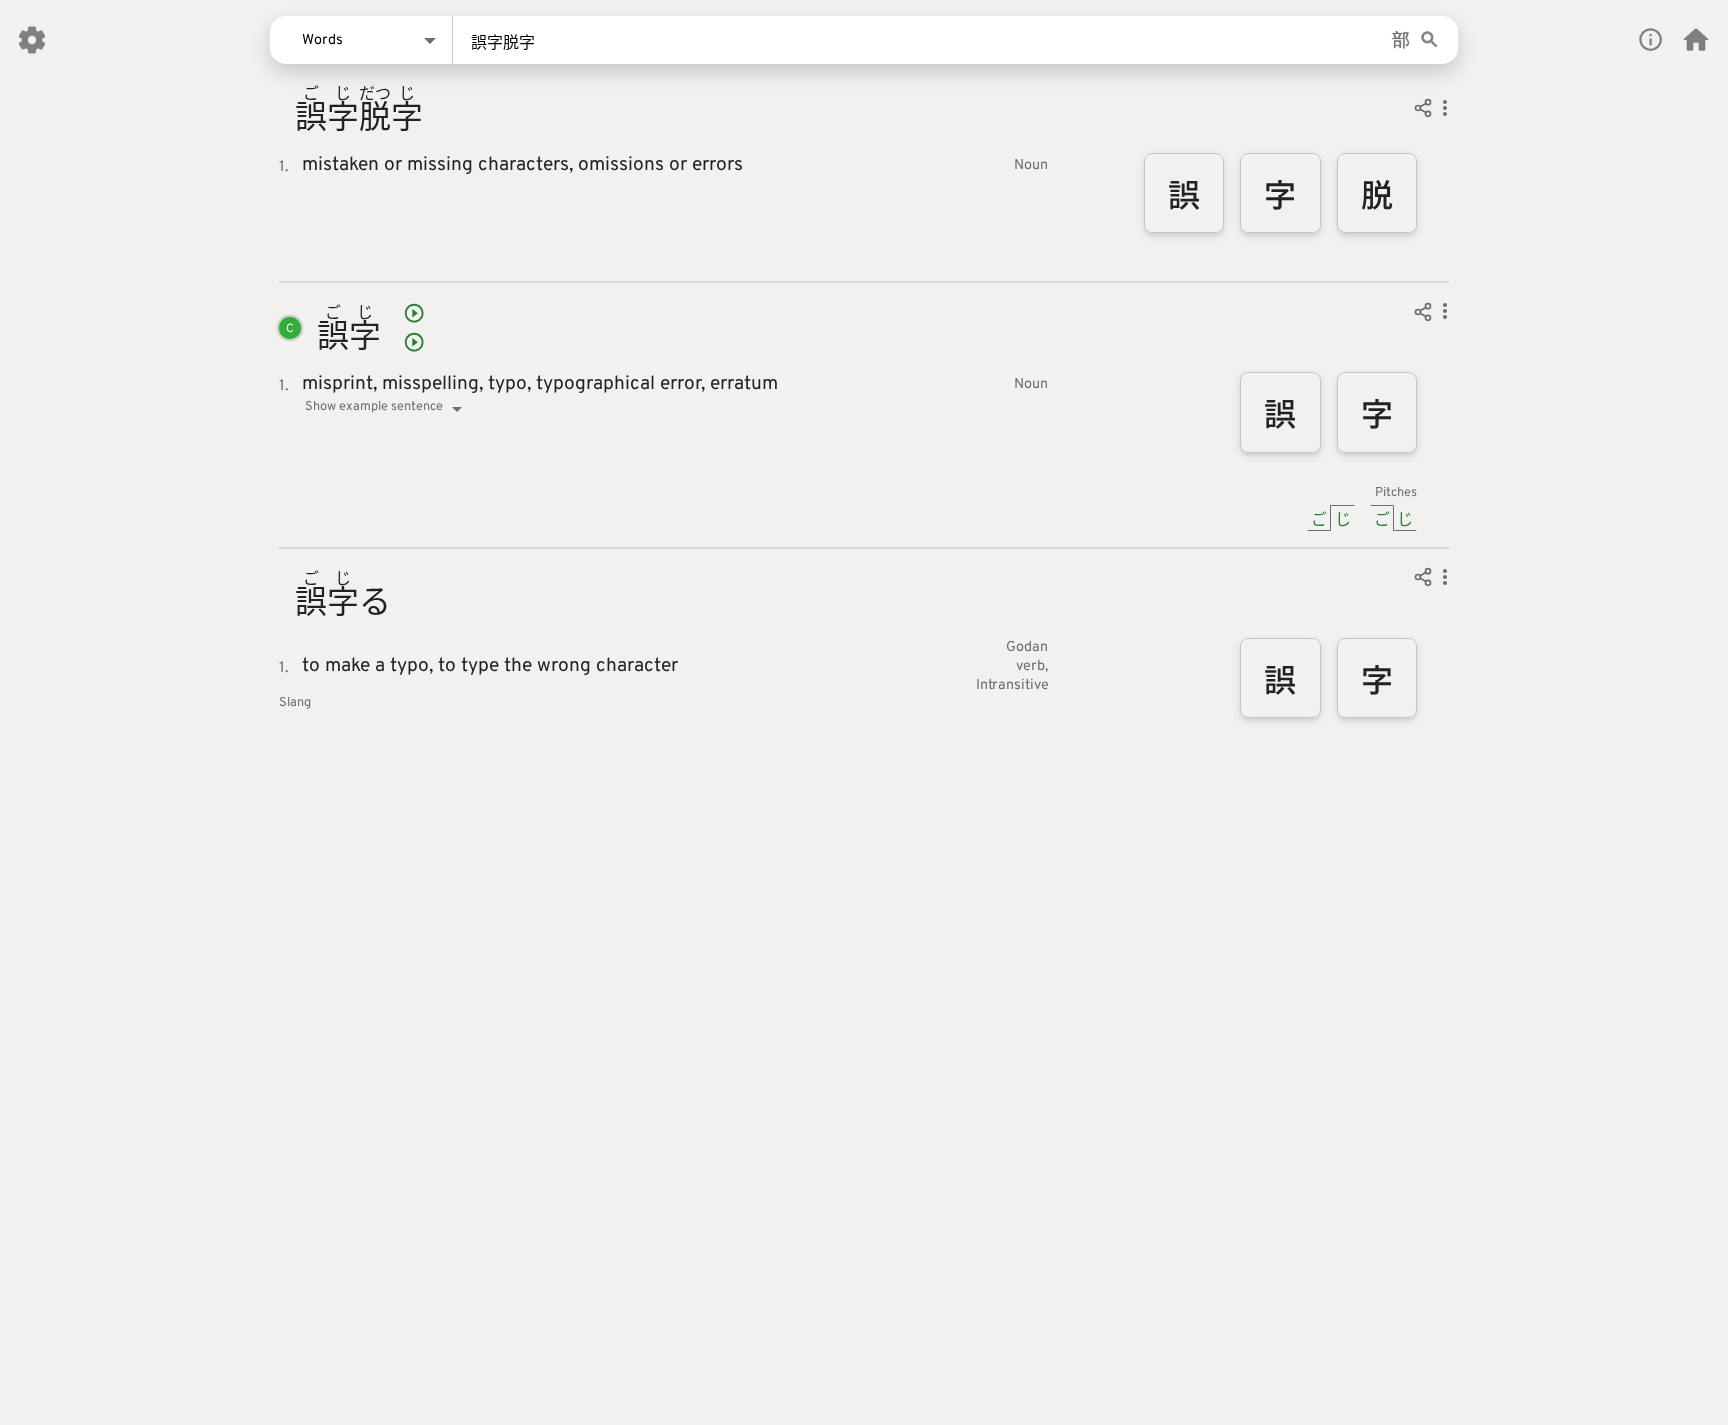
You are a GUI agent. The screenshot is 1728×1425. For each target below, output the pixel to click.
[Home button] (1696, 40)
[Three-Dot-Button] (1445, 111)
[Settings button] (32, 40)
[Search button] (1429, 40)
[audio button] (414, 313)
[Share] (1423, 111)
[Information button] (1650, 39)
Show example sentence (374, 407)
